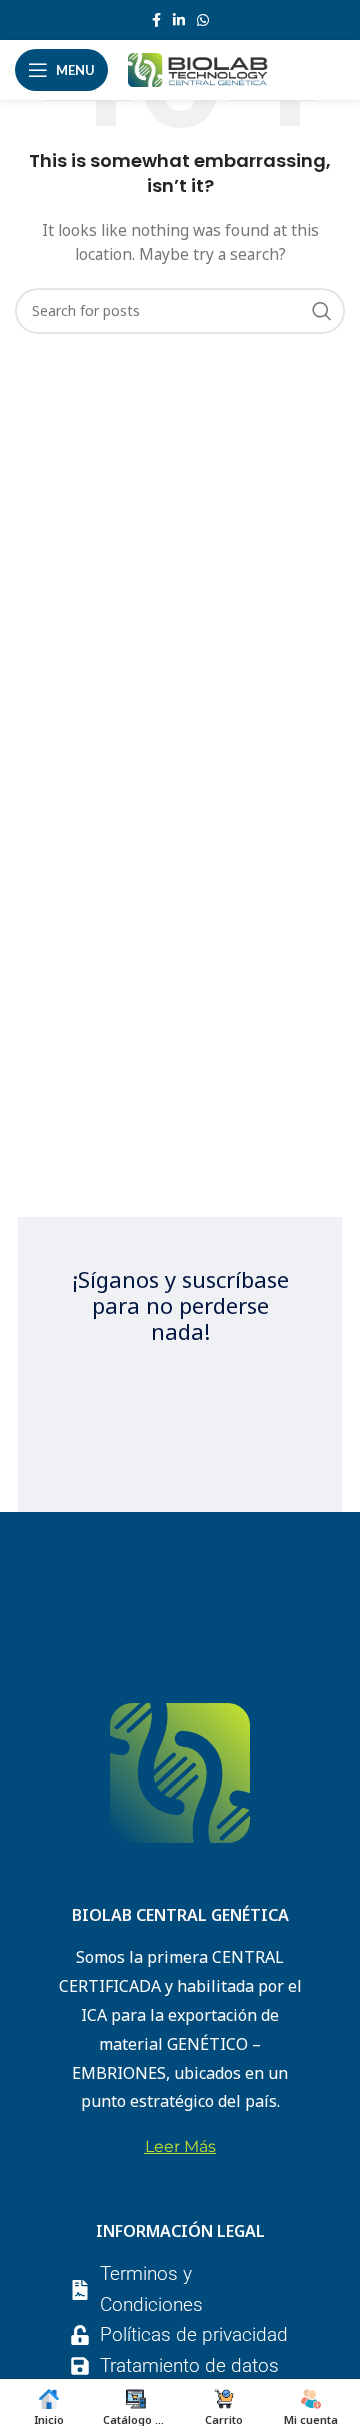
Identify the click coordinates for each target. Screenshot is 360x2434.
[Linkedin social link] (179, 20)
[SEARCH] (322, 311)
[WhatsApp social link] (203, 20)
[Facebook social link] (156, 20)
